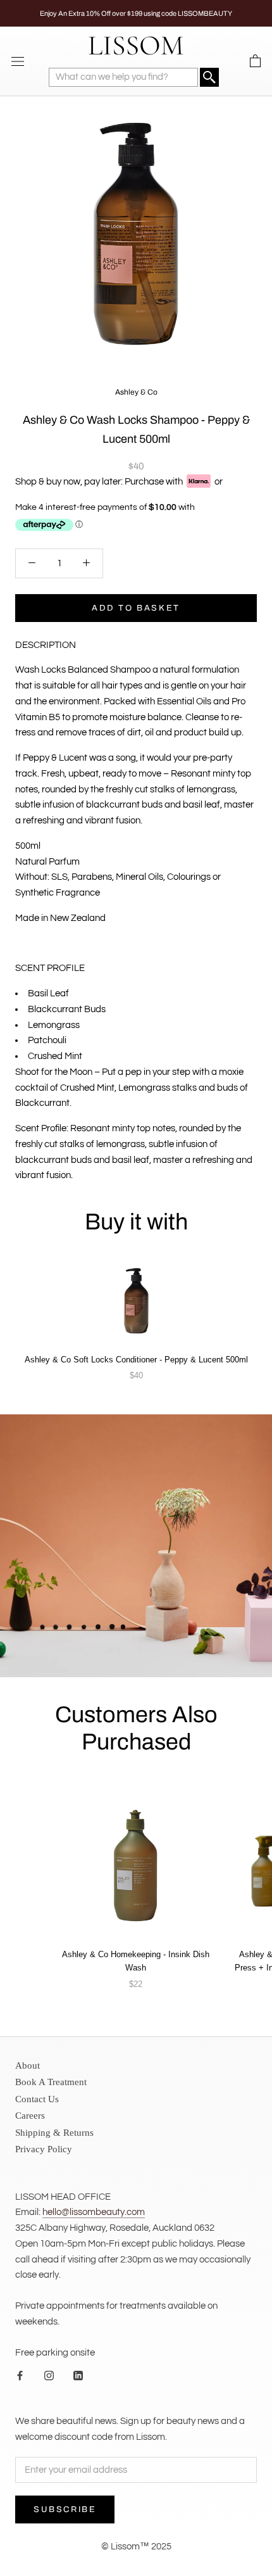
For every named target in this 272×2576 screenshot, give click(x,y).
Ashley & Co (136, 392)
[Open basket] (255, 61)
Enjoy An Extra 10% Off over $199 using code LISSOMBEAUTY (136, 13)
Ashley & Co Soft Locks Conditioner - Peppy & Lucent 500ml (136, 1360)
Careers (30, 2116)
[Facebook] (20, 2376)
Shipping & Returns (54, 2133)
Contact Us (37, 2099)
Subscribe (65, 2509)
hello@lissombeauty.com (94, 2212)
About (28, 2065)
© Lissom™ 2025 (136, 2547)
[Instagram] (49, 2376)
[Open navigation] (18, 61)
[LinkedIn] (78, 2376)
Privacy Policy (44, 2149)
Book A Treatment (51, 2082)
